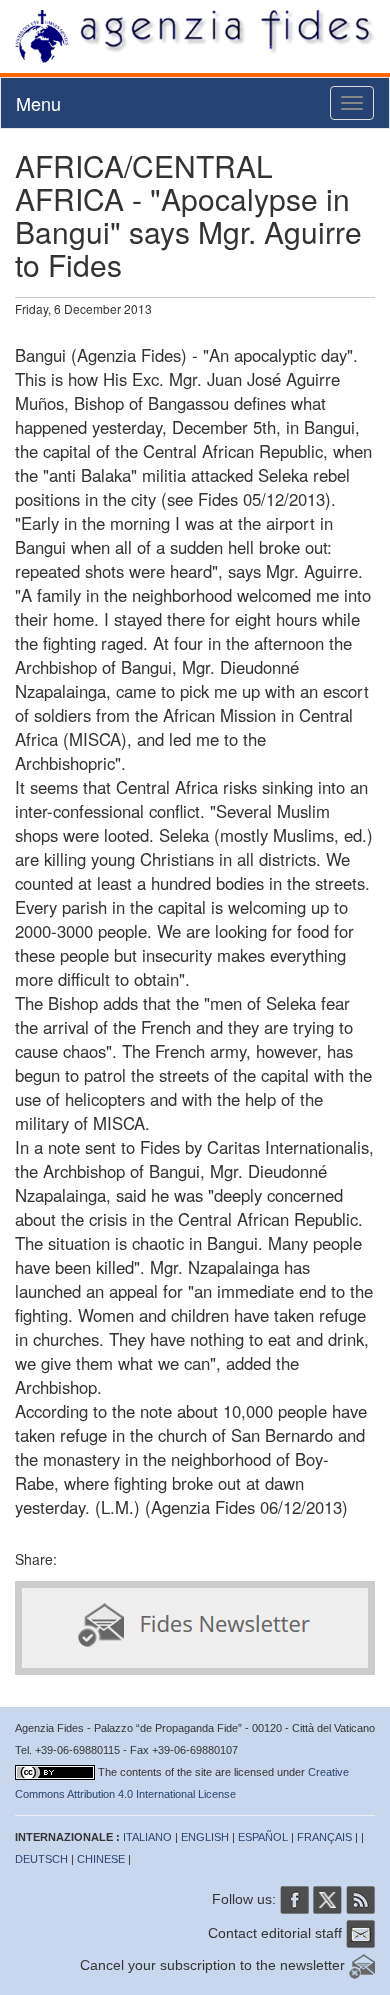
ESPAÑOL (263, 1837)
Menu (38, 103)
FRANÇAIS (324, 1837)
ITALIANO (147, 1837)
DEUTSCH (41, 1859)
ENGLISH (205, 1837)
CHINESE (101, 1859)
